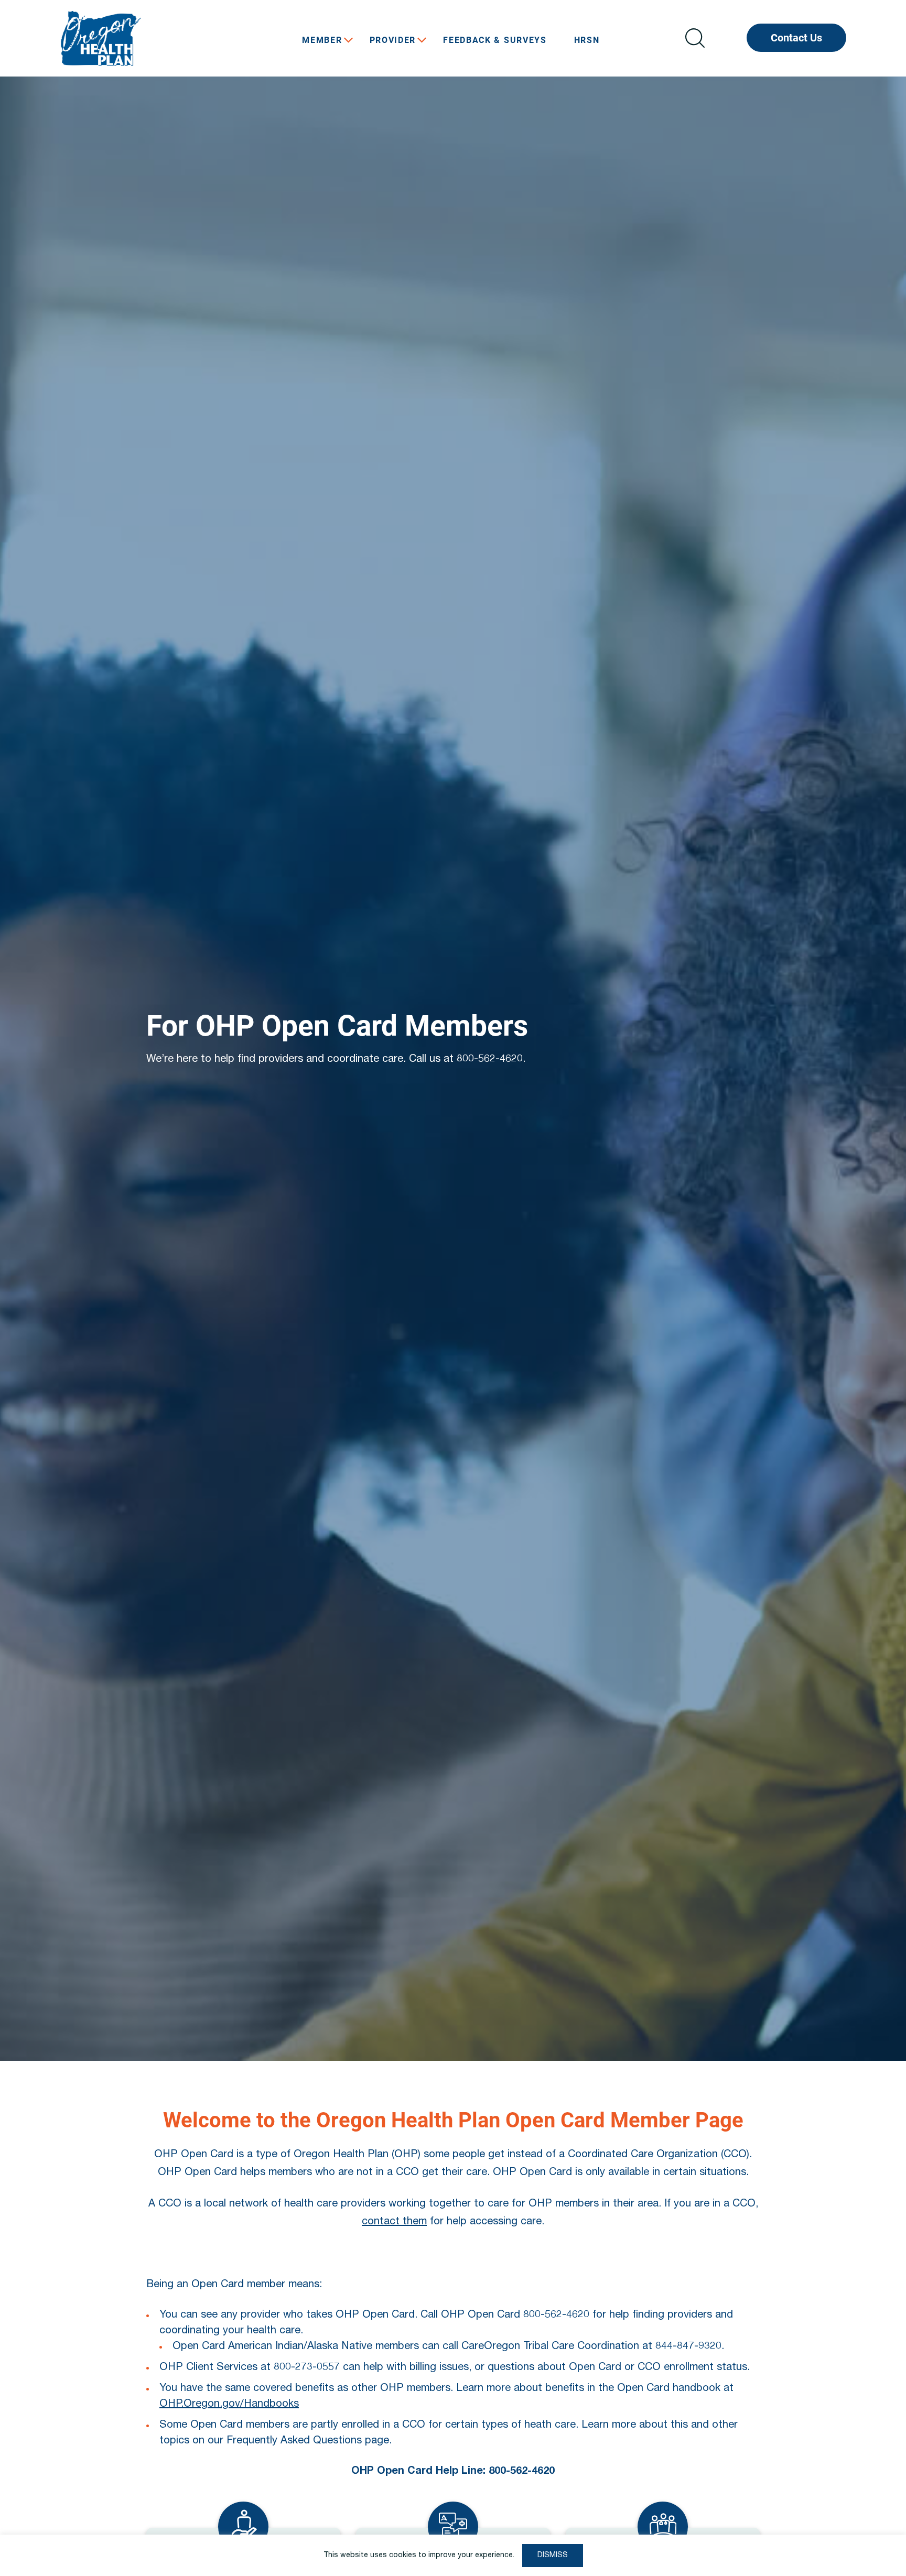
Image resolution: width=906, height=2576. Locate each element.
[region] (453, 2555)
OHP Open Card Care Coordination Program (138, 38)
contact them (394, 2222)
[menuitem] (322, 40)
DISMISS (553, 2556)
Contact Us (796, 38)
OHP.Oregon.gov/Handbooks (229, 2405)
